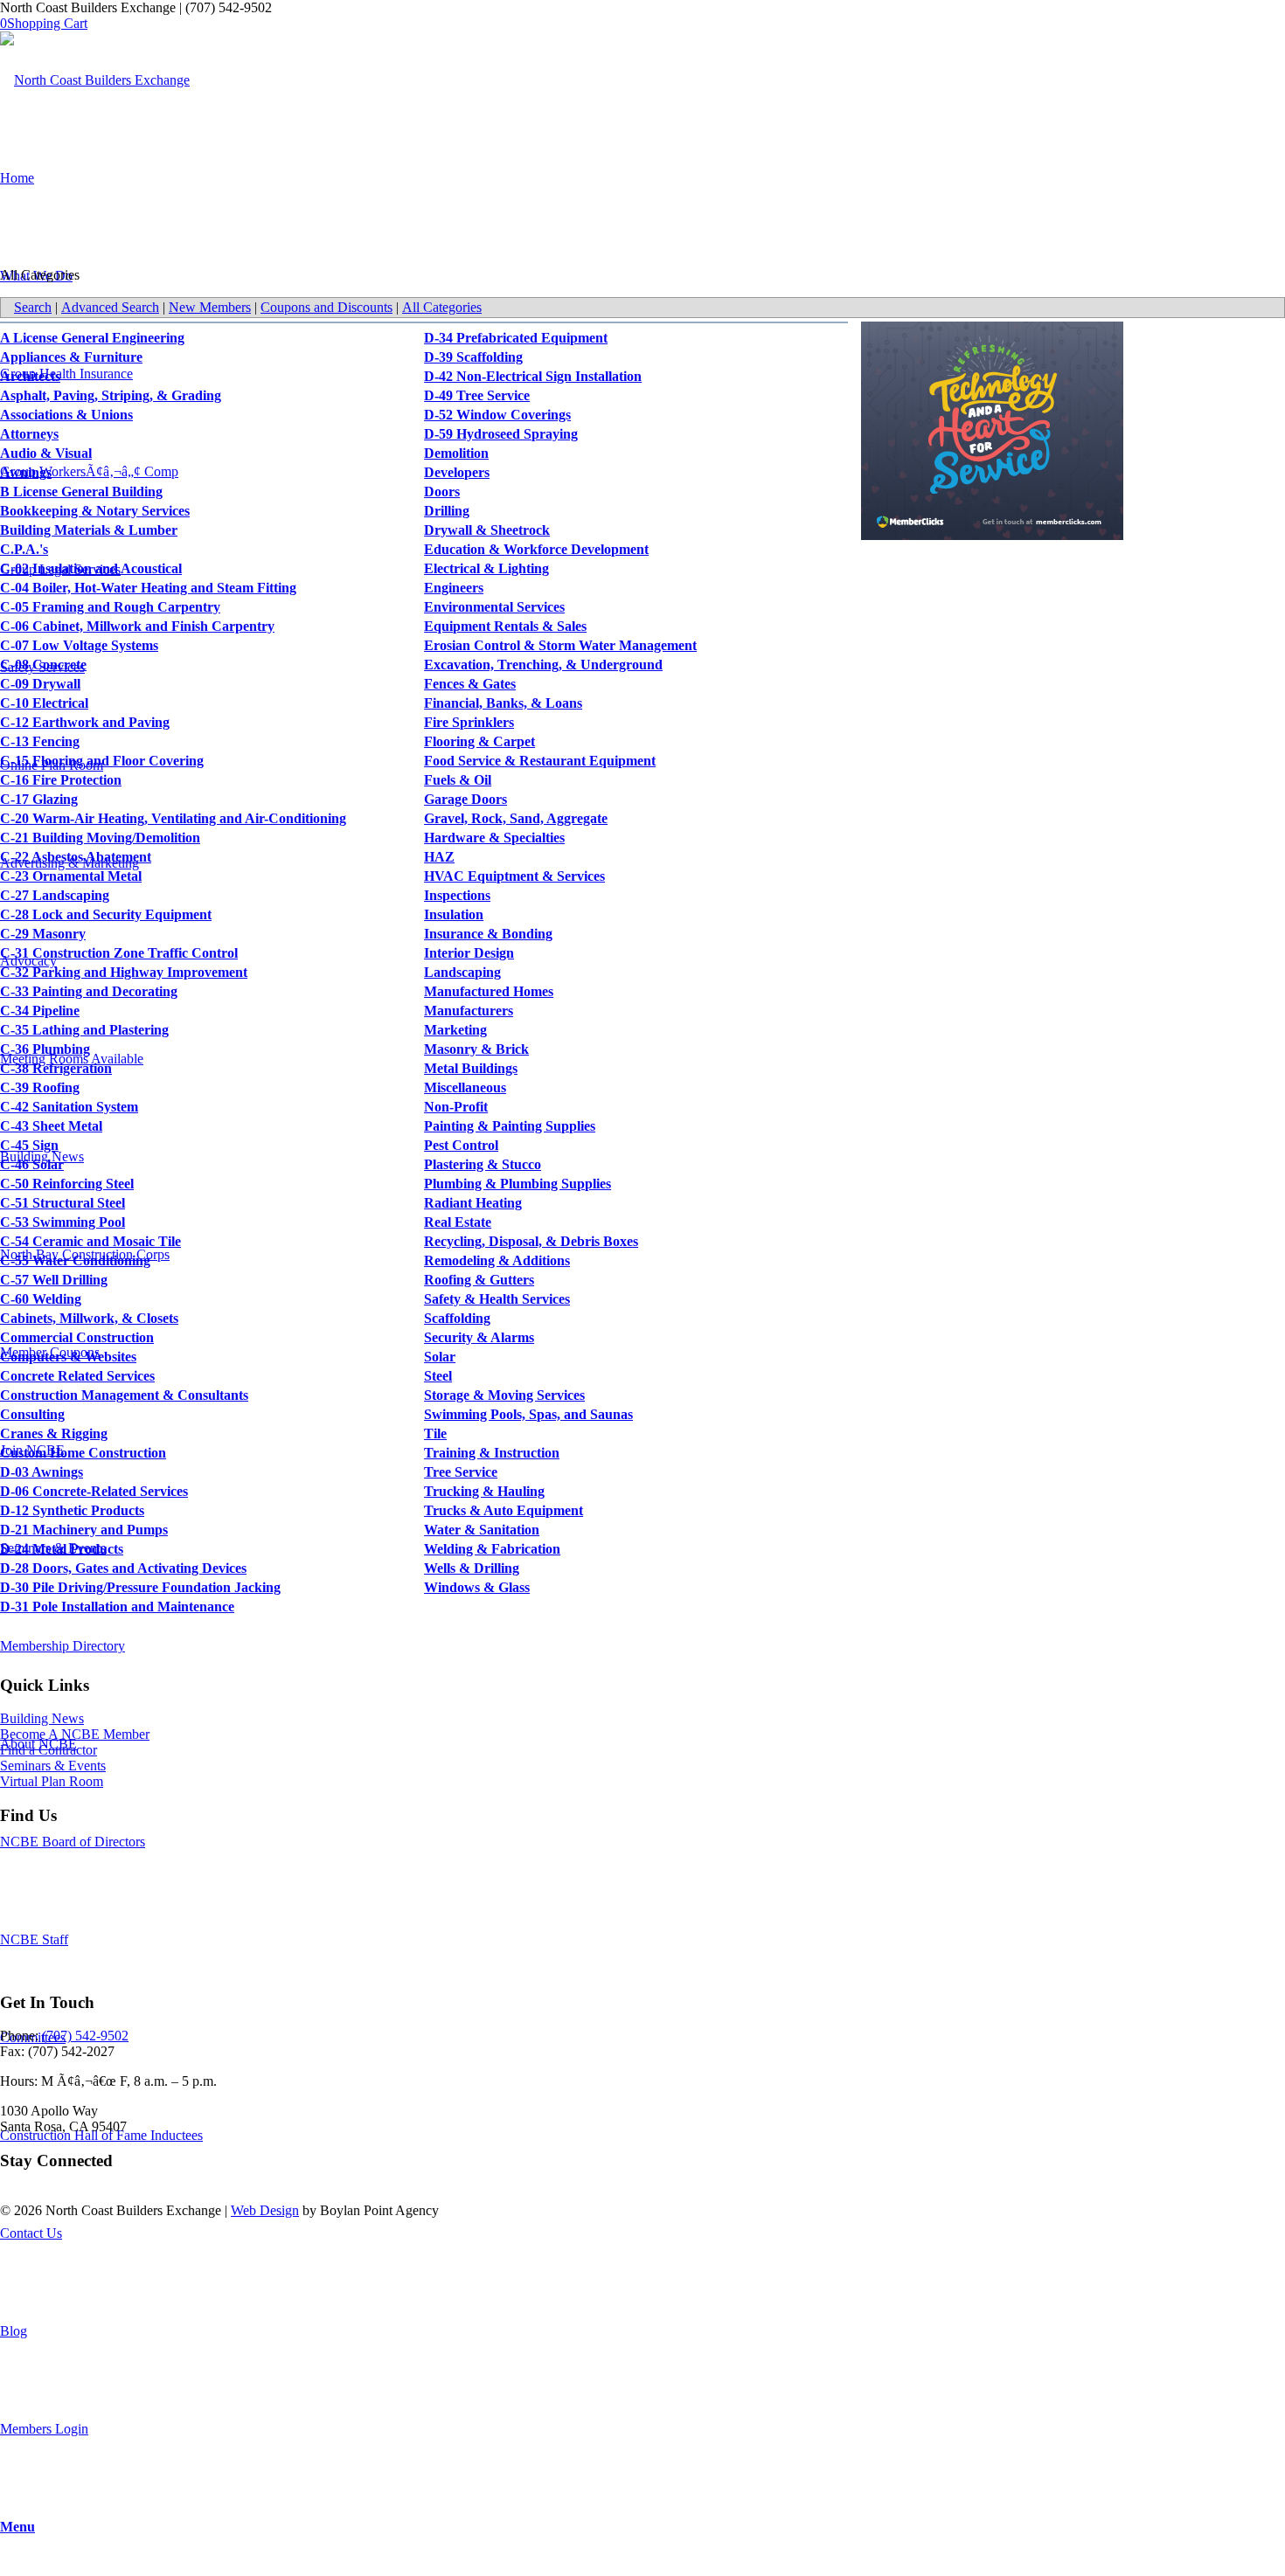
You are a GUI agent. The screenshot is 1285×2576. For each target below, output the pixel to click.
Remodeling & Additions (497, 1260)
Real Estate (458, 1222)
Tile (435, 1433)
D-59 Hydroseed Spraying (501, 434)
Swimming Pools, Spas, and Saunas (528, 1414)
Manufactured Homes (489, 991)
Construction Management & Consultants (124, 1395)
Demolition (456, 453)
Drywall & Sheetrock (487, 530)
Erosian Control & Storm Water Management (560, 645)
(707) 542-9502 (85, 2036)
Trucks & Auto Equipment (504, 1510)
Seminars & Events (53, 1766)
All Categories (442, 307)
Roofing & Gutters (479, 1280)
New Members (210, 307)
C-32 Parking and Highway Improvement (124, 972)
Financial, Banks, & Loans (503, 703)
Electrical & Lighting (486, 568)
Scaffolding (457, 1318)
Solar (440, 1357)
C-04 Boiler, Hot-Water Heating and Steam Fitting (148, 588)
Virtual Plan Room (52, 1781)
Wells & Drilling (472, 1568)
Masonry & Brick (476, 1049)
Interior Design (469, 953)
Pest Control (461, 1145)
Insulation (454, 914)
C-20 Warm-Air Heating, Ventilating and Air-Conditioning (173, 818)
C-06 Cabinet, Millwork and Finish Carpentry (137, 626)
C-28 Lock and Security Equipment (106, 914)
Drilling (447, 511)
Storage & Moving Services (504, 1395)
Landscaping (462, 972)
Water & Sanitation (482, 1530)
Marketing (455, 1030)
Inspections (457, 895)
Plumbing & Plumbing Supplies (517, 1184)
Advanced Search (110, 307)
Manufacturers (469, 1011)
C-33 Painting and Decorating (89, 991)
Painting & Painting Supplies (510, 1126)
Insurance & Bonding (488, 934)
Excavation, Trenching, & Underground (543, 665)
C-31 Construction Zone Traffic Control (119, 953)
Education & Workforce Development (536, 549)
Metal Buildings (471, 1068)
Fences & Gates (470, 684)
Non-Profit (456, 1107)
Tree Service (461, 1472)
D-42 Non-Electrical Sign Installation (533, 376)
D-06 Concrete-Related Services (94, 1491)
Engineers (454, 588)
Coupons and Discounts (326, 307)
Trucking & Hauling (484, 1491)
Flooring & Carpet (479, 741)
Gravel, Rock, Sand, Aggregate (516, 818)
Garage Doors (465, 799)
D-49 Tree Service (477, 395)
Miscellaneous (465, 1087)
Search (33, 307)
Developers (457, 472)
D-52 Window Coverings (497, 415)
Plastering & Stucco (483, 1164)
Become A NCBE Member (75, 1734)
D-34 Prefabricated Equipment (516, 338)
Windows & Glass (477, 1587)
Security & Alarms (479, 1337)
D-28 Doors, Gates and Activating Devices (123, 1568)
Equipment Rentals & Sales (505, 626)
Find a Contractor (49, 1750)
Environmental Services (494, 607)
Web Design (265, 2210)
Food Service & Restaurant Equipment (540, 761)
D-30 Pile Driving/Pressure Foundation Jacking (140, 1587)
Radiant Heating (473, 1203)
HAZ (439, 857)
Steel (438, 1376)
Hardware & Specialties (494, 838)
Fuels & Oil (458, 780)
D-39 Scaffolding (473, 357)
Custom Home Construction (83, 1453)
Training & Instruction (492, 1453)
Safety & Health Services (497, 1299)
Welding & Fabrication (492, 1549)
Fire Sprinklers (469, 722)
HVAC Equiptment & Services (514, 876)
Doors (442, 492)
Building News (42, 1718)
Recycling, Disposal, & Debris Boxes (531, 1241)
